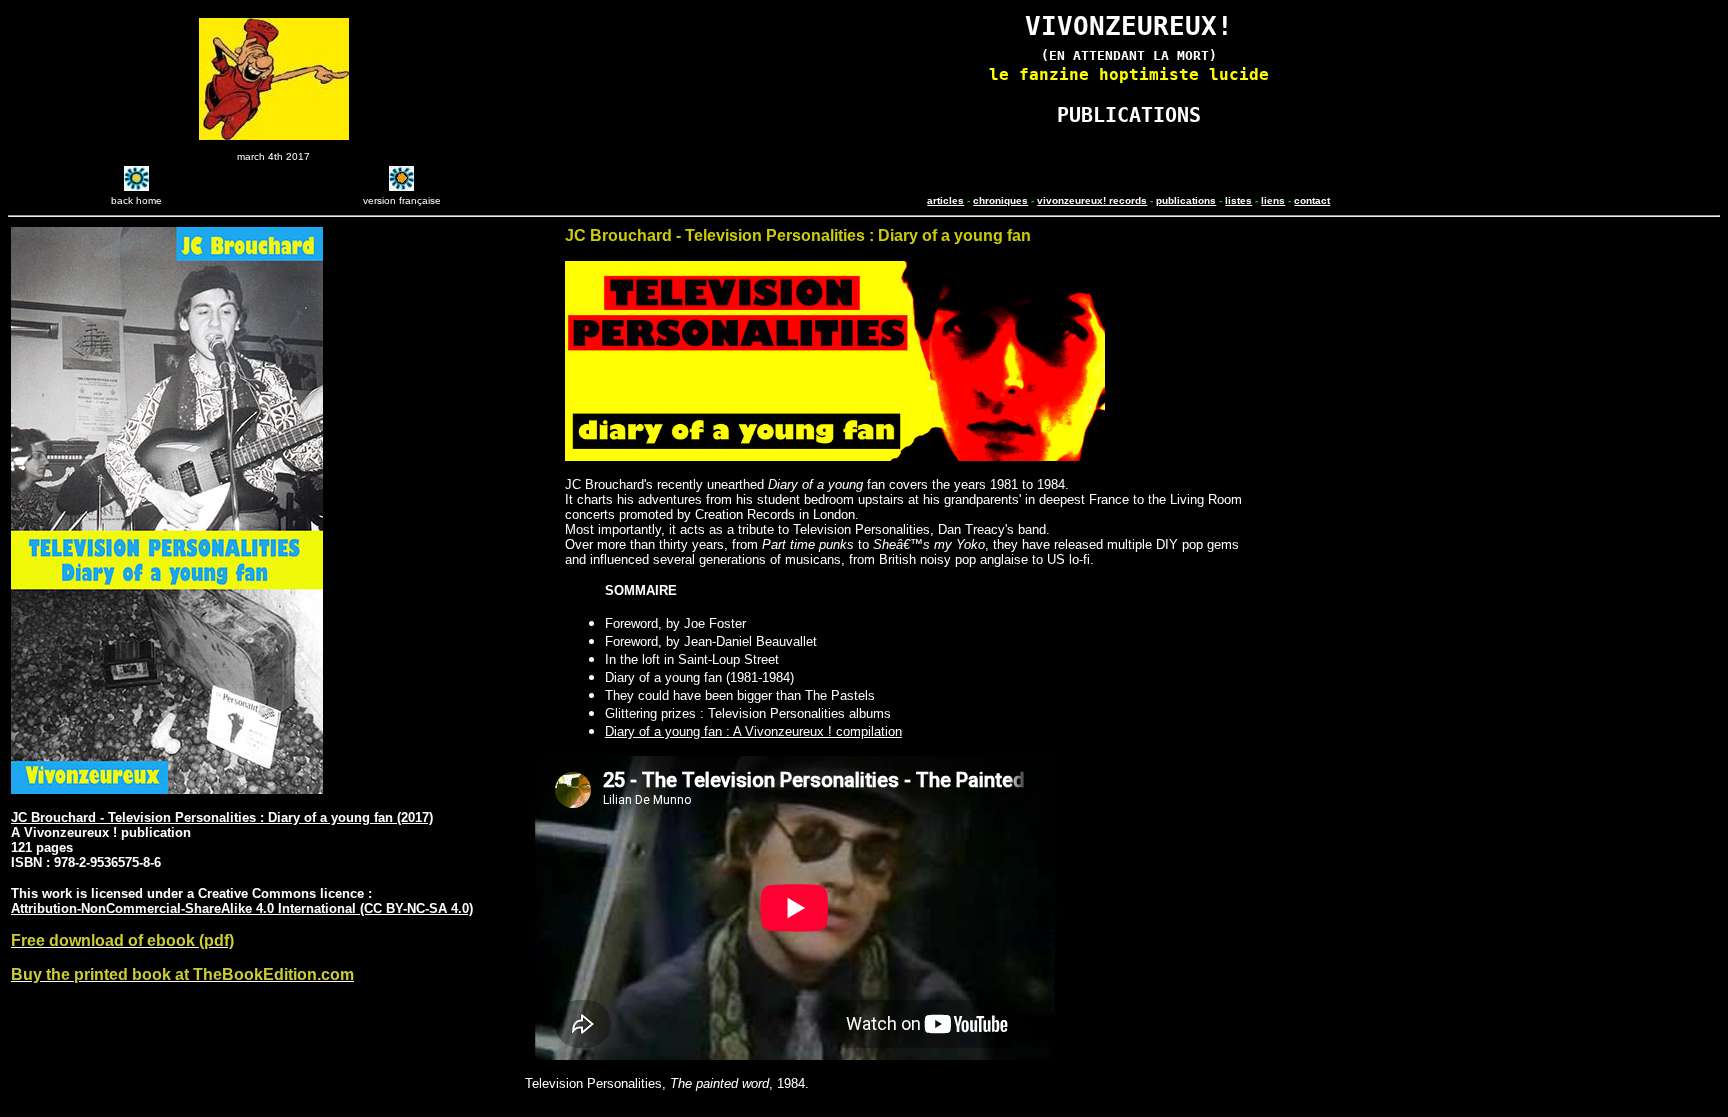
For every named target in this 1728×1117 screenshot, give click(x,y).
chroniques (1000, 200)
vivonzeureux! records (1092, 200)
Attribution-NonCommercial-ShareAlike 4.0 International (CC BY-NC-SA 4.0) (242, 908)
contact (1312, 200)
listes (1238, 200)
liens (1273, 200)
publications (1186, 200)
